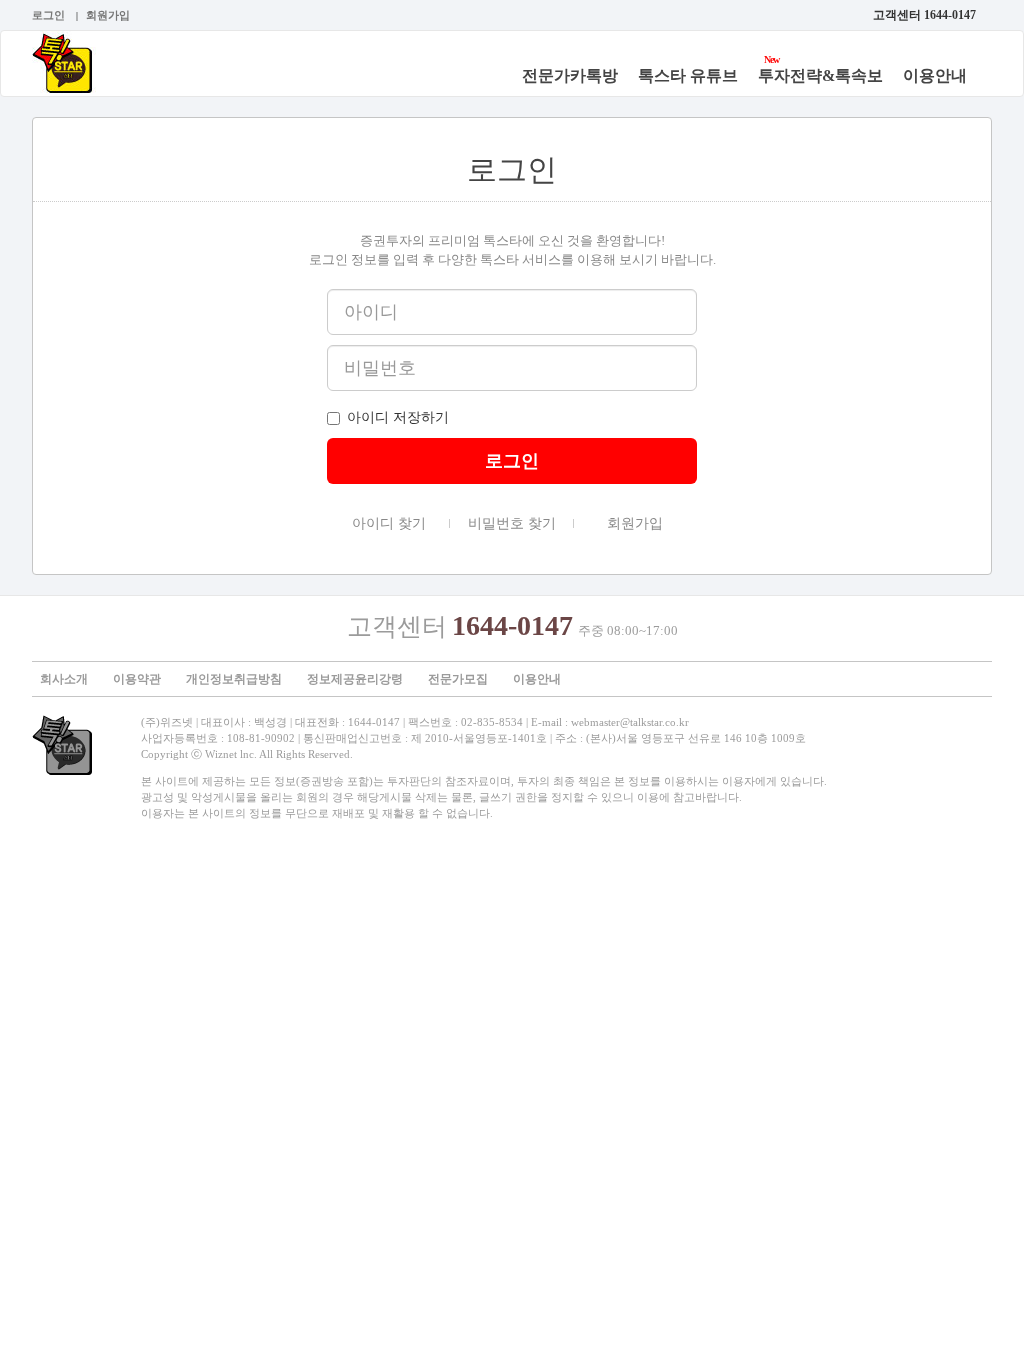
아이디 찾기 (376, 525)
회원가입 (108, 15)
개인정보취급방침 (234, 679)
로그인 (48, 15)
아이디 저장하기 (398, 417)
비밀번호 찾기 (503, 525)
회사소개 (64, 679)
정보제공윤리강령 (355, 679)
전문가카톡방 (570, 75)
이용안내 (935, 75)
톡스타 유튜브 (688, 75)
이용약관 (137, 679)
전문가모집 (458, 679)
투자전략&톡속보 (820, 75)
